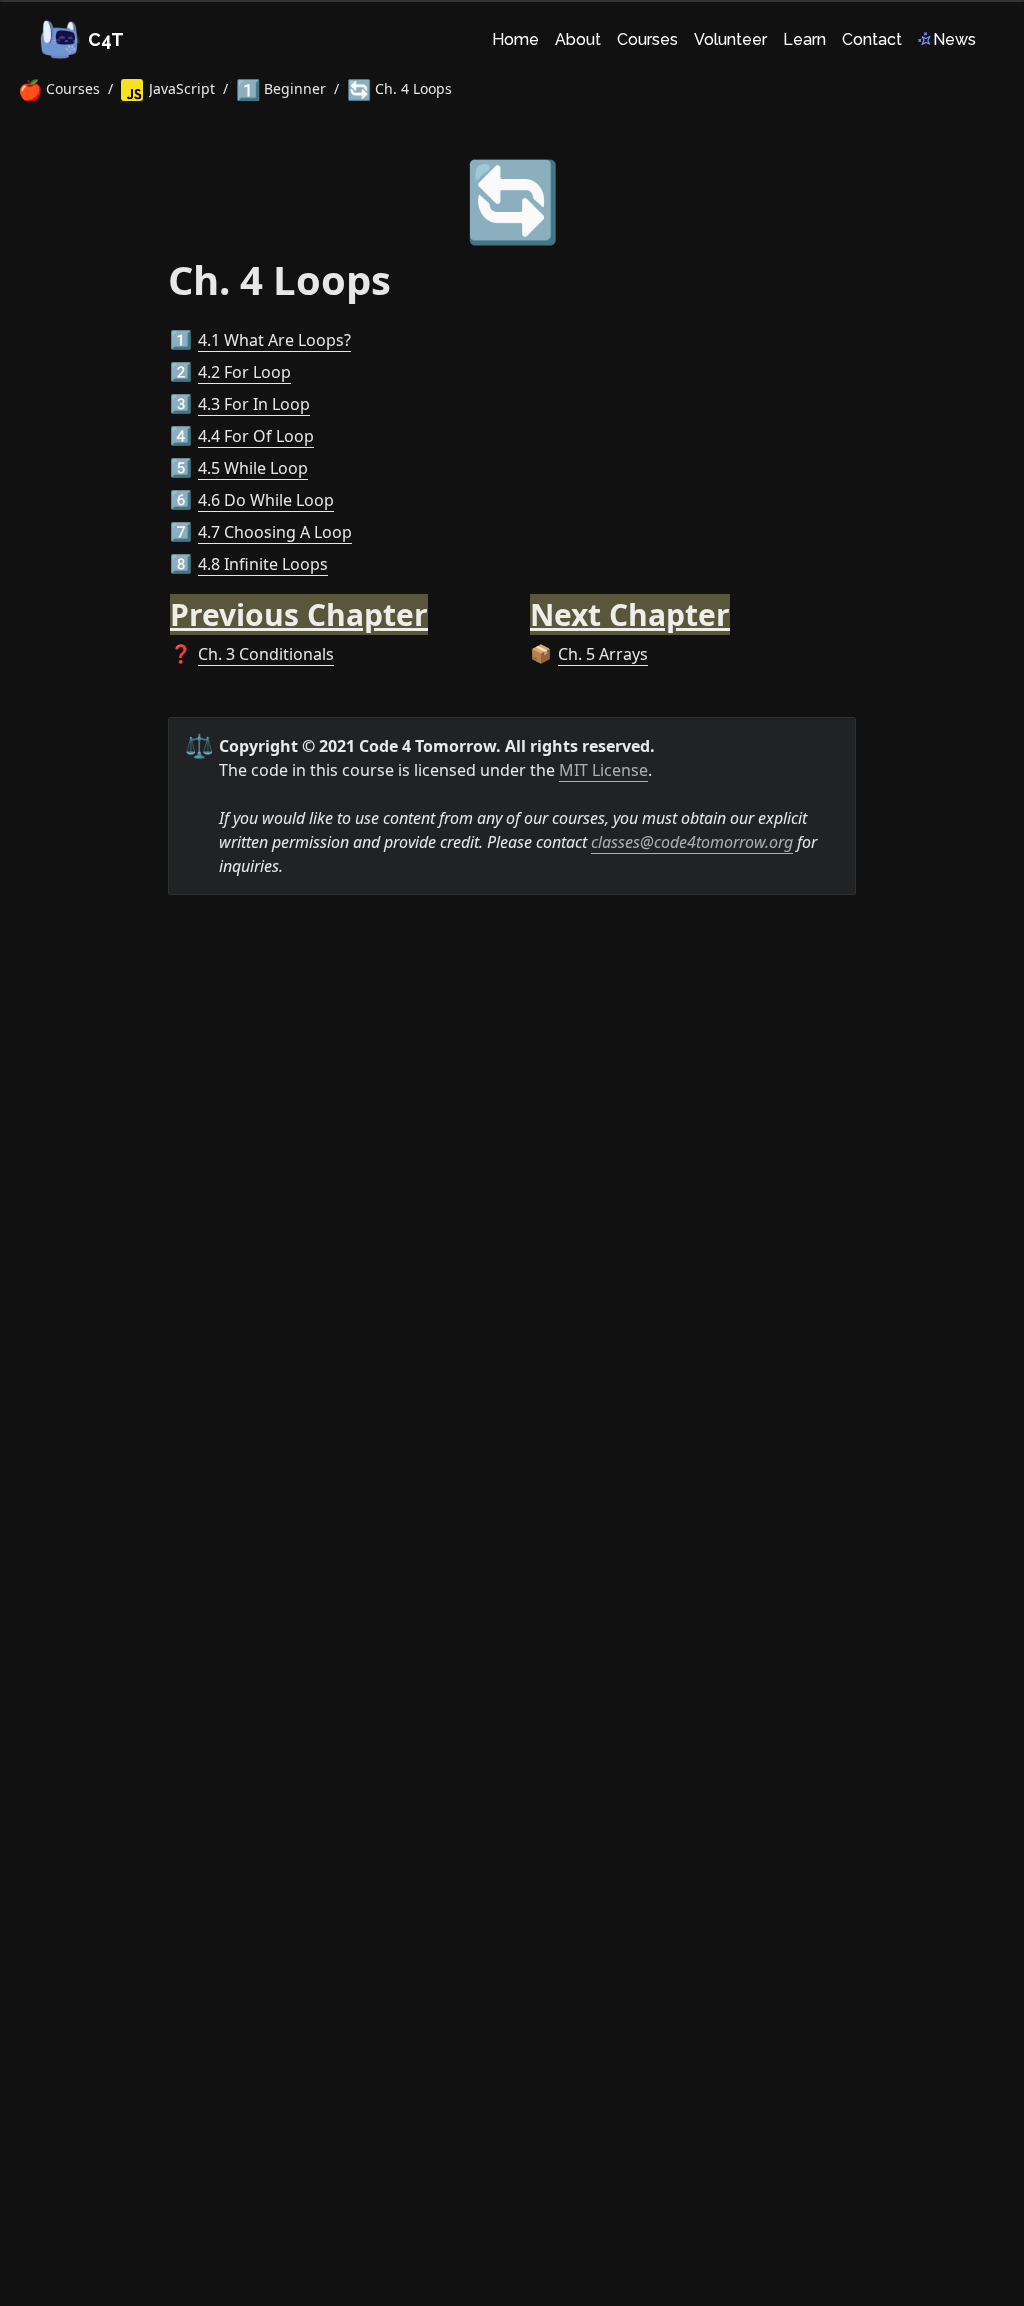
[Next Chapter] (520, 603)
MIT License (603, 770)
